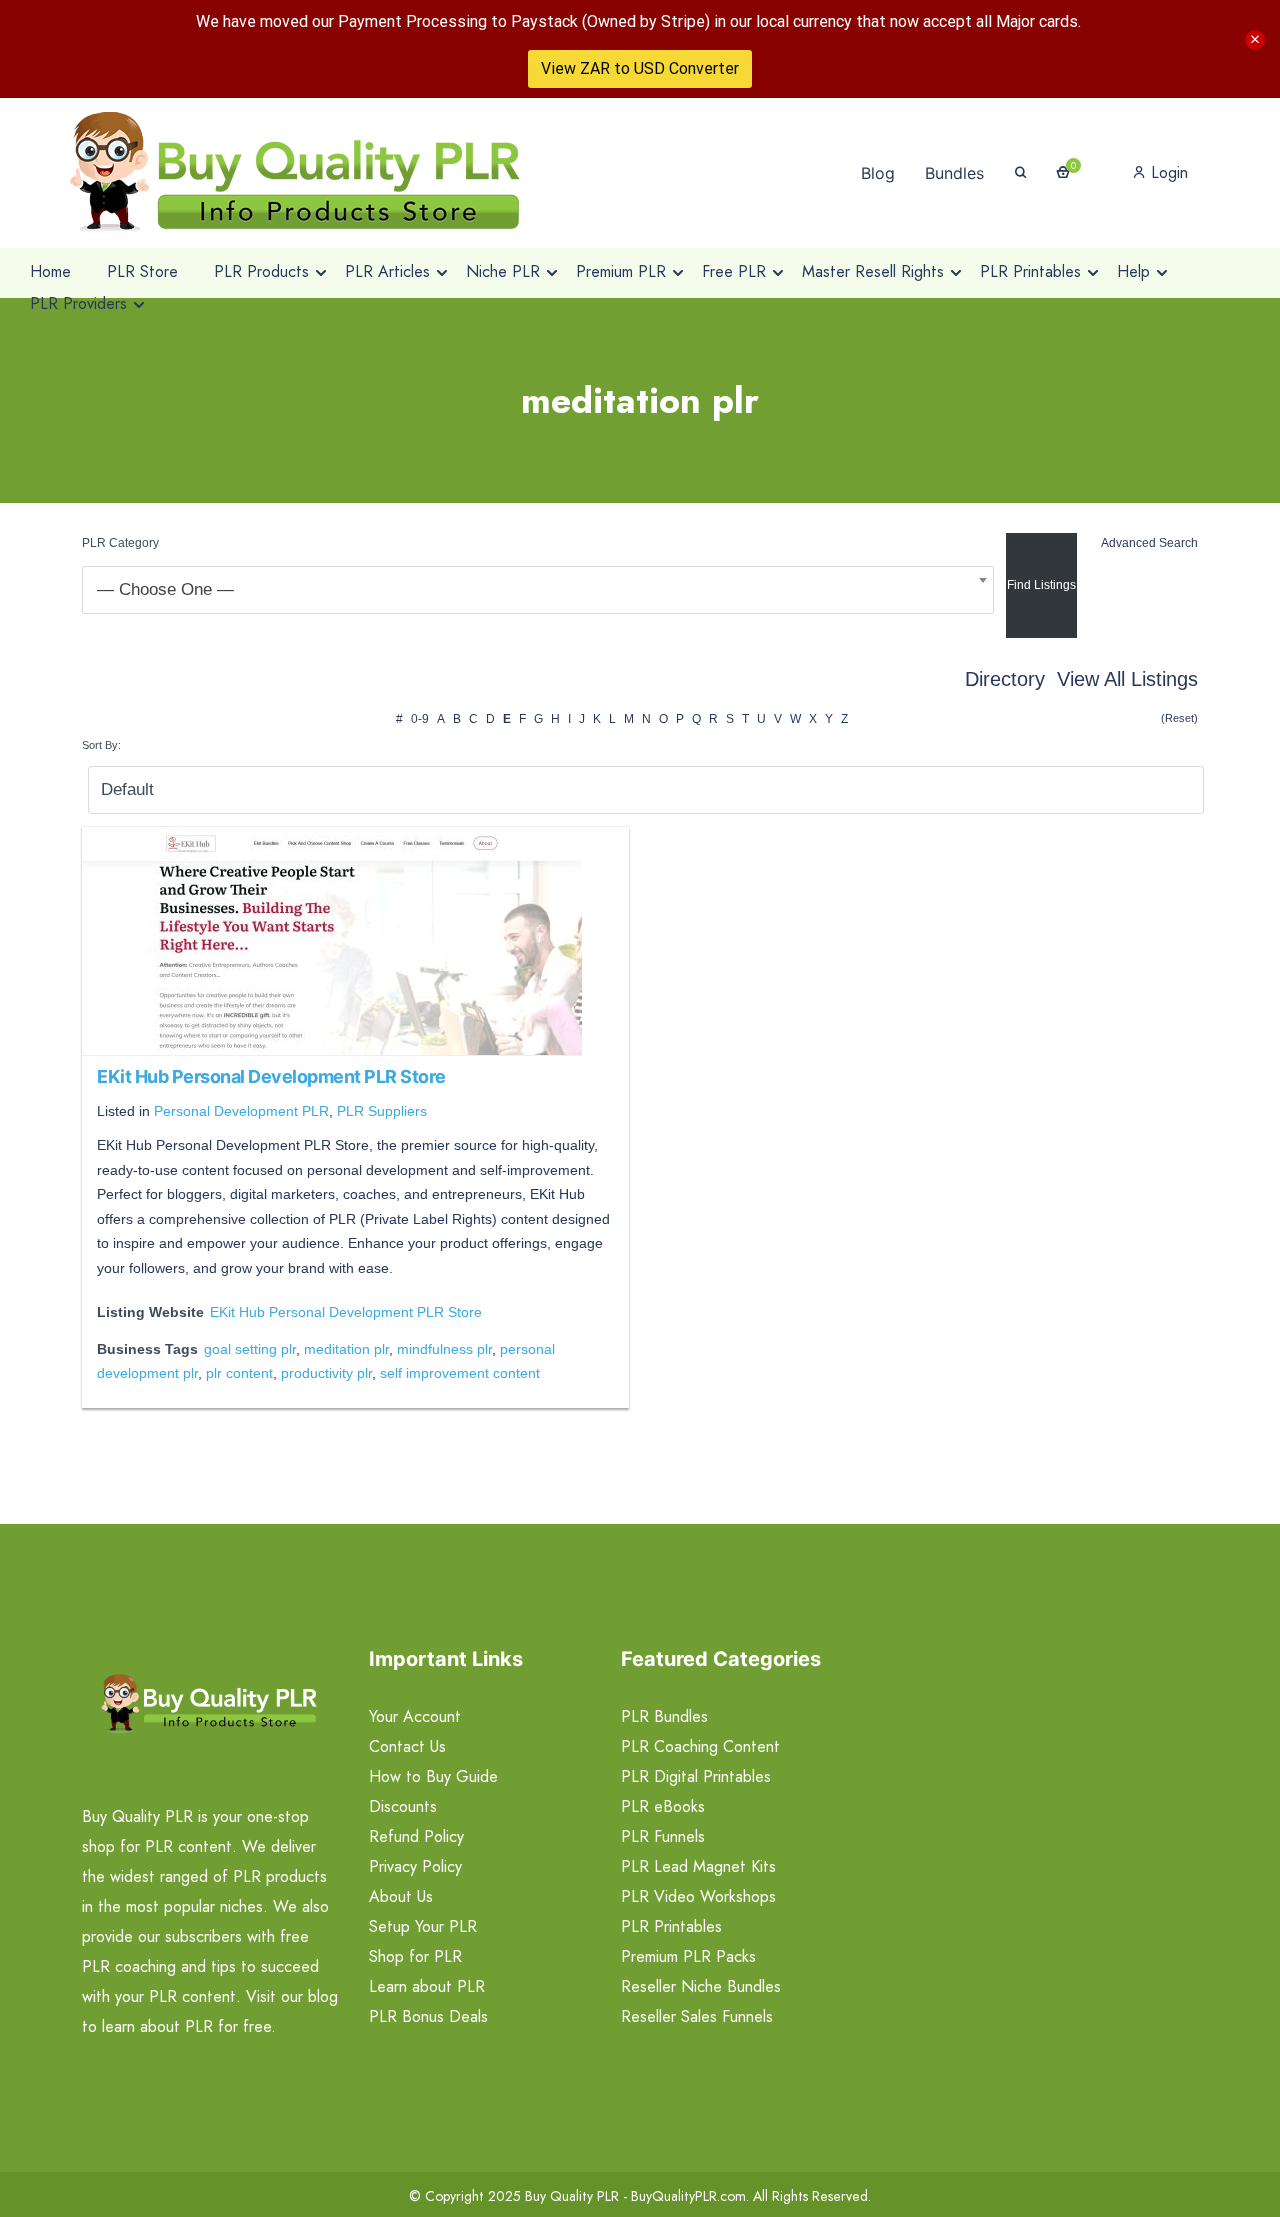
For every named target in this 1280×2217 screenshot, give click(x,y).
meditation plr (346, 1349)
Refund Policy (416, 1836)
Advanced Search (1149, 543)
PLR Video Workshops (698, 1896)
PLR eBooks (663, 1806)
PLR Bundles (664, 1716)
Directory (1005, 679)
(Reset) (1179, 718)
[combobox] (538, 590)
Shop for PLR (415, 1956)
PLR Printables (671, 1926)
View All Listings (1127, 679)
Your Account (415, 1716)
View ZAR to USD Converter (640, 68)
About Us (401, 1896)
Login (1167, 172)
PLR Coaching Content (700, 1746)
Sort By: (101, 745)
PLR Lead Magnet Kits (698, 1866)
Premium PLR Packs (688, 1956)
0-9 (420, 719)
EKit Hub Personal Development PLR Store (271, 1076)
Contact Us (407, 1746)
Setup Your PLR (423, 1926)
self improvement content (460, 1373)
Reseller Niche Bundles (701, 1986)
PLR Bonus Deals (428, 2016)
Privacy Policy (415, 1866)
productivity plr (326, 1373)
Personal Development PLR (241, 1111)
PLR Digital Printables (696, 1776)
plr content (239, 1373)
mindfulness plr (444, 1349)
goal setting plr (250, 1349)
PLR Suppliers (382, 1111)
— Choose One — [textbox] (165, 589)
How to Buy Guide (433, 1776)
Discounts (403, 1806)
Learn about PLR (427, 1986)
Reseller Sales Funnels (697, 2016)
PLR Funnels (663, 1836)
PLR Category (120, 543)
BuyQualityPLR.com (688, 2196)
